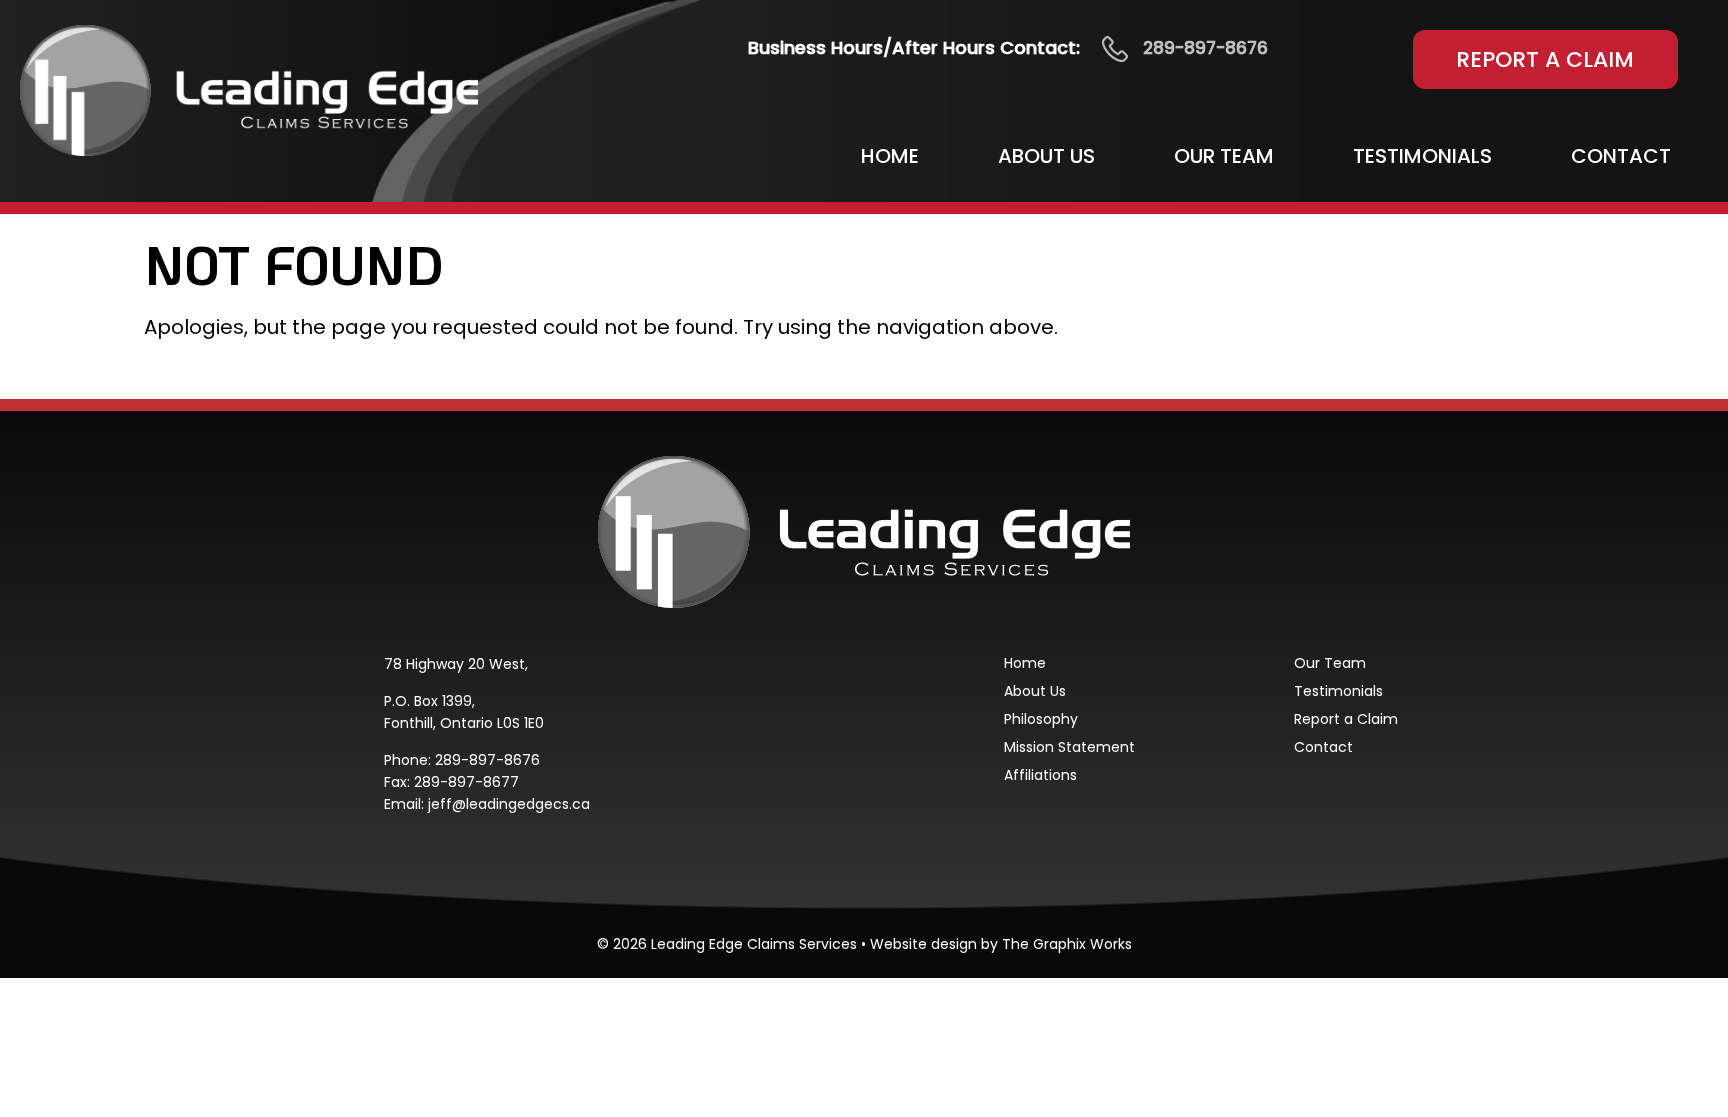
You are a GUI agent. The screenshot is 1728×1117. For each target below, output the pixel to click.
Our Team (1224, 156)
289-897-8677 (466, 782)
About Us (1046, 156)
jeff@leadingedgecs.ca (509, 804)
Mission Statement (1069, 747)
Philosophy (1041, 719)
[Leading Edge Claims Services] (249, 89)
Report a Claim (1545, 59)
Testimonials (1422, 156)
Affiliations (1040, 775)
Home (890, 156)
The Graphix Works (1067, 944)
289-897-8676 (487, 760)
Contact (1621, 156)
